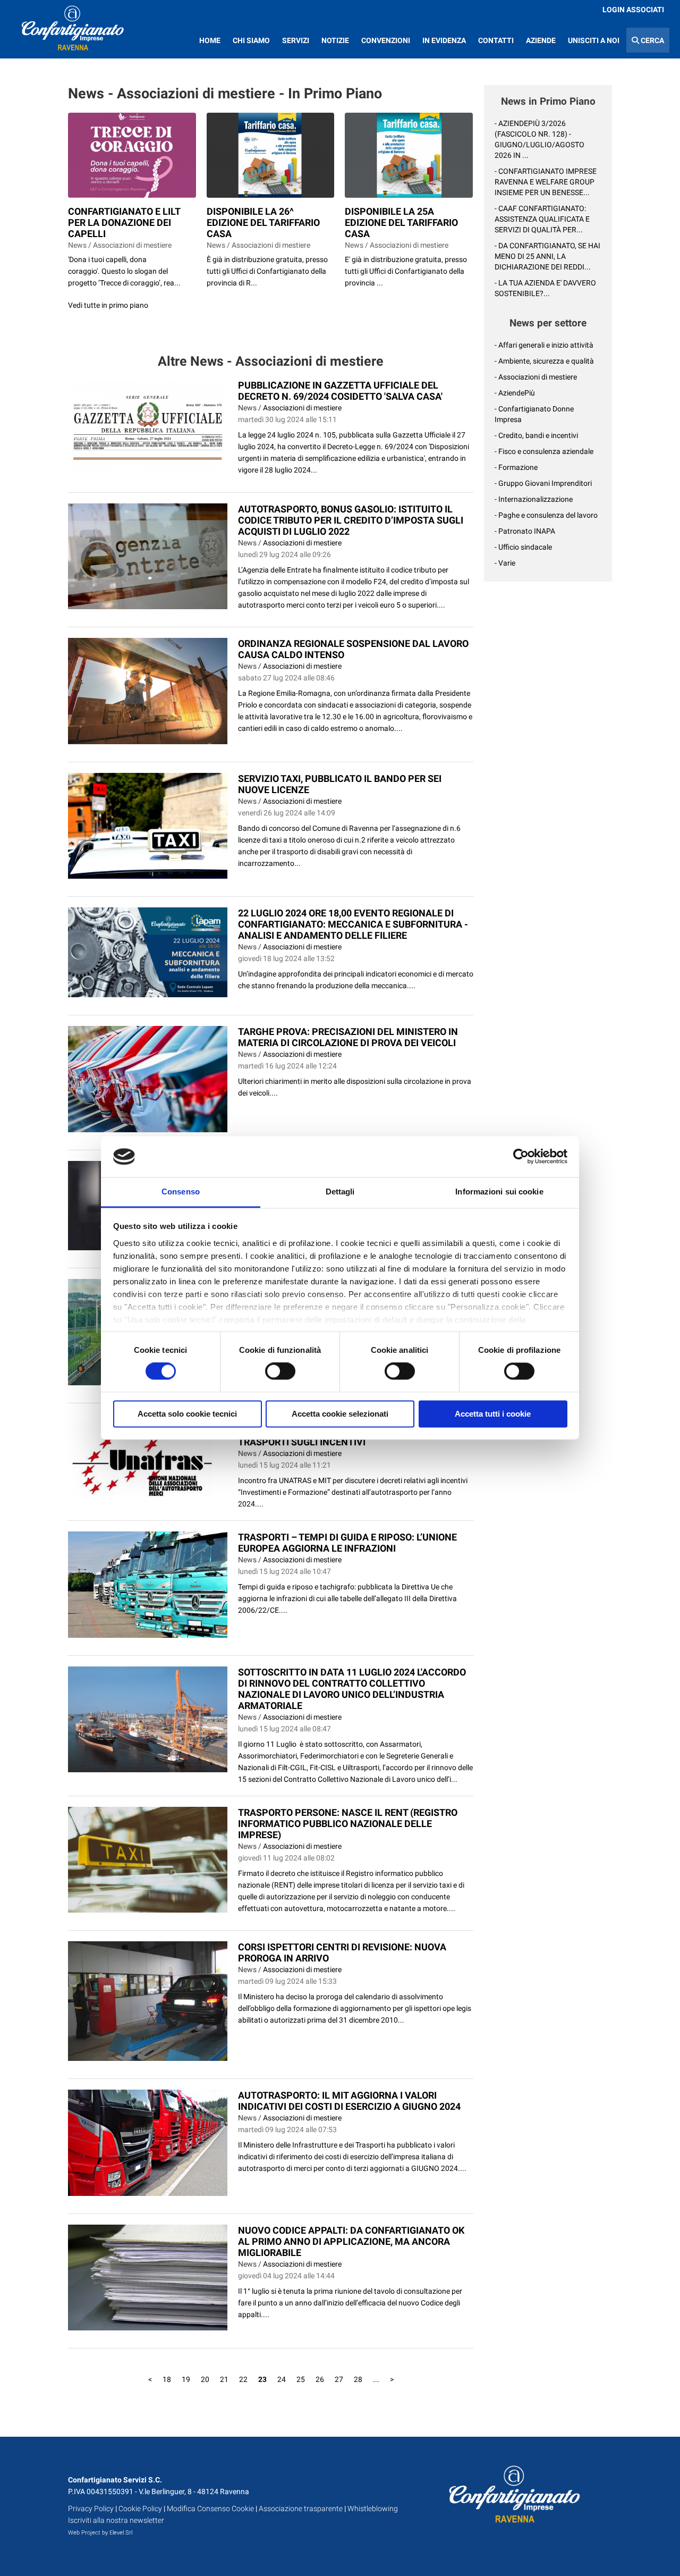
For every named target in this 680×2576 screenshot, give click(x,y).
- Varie (505, 563)
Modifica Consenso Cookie (210, 2508)
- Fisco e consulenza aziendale (544, 451)
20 (205, 2379)
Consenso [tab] (181, 1192)
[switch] (280, 1371)
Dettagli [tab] (340, 1192)
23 (262, 2379)
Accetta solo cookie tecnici (187, 1414)
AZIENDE (541, 40)
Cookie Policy (140, 2508)
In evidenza (444, 40)
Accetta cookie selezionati (340, 1414)
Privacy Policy (91, 2508)
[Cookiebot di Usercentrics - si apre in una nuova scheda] (521, 1157)
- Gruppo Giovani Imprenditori (543, 483)
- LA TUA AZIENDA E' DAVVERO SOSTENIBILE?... (545, 288)
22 (243, 2379)
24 (282, 2379)
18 (167, 2379)
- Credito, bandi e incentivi (536, 435)
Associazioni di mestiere (302, 408)
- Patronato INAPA (525, 531)
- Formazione (516, 467)
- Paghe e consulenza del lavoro (546, 515)
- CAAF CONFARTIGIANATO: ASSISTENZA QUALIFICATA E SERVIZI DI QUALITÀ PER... (542, 219)
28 (358, 2379)
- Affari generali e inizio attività (544, 345)
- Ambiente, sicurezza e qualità (544, 361)
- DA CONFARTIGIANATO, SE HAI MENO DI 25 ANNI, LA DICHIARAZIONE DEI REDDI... (547, 256)
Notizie (335, 40)
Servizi (296, 40)
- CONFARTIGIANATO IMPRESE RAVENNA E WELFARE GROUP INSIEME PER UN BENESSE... (546, 182)
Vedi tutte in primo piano (108, 305)
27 (339, 2379)
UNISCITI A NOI (594, 40)
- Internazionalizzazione (534, 499)
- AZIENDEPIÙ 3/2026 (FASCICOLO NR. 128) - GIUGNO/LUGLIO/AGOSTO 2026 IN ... (539, 139)
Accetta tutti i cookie (493, 1414)
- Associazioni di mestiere (536, 377)
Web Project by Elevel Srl (100, 2533)
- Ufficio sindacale (523, 547)
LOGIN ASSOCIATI (633, 10)
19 (186, 2379)
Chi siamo (251, 40)
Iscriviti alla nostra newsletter (116, 2520)
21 (224, 2379)
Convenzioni (386, 40)
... (376, 2379)
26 (320, 2379)
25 (301, 2379)
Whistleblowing (373, 2508)
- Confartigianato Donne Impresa (534, 414)
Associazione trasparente (301, 2508)
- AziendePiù (515, 393)
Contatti (496, 40)
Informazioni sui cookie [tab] (499, 1192)
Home (210, 40)
